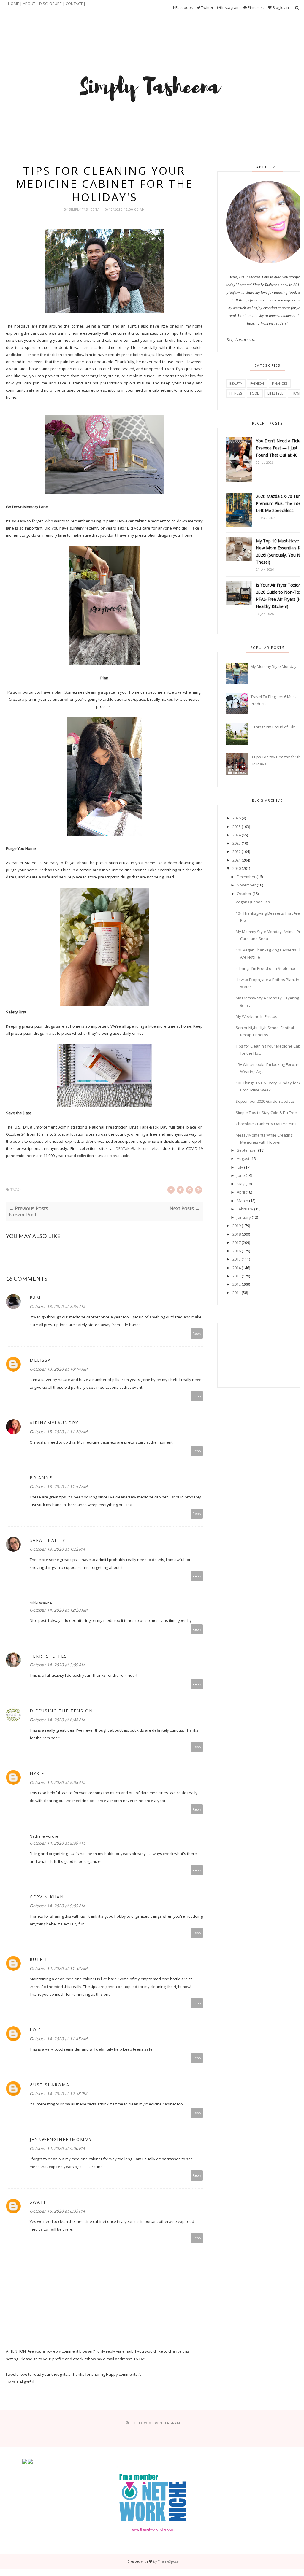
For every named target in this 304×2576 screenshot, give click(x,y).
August (243, 1159)
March (243, 1201)
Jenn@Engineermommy (61, 2139)
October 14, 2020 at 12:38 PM (58, 2093)
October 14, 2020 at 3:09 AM (57, 1665)
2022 (237, 851)
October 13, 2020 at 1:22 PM (57, 1549)
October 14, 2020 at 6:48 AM (57, 1720)
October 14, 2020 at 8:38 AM (57, 1782)
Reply (197, 1333)
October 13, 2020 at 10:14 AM (59, 1369)
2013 (237, 1276)
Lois (35, 2030)
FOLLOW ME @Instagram (156, 2423)
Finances (280, 383)
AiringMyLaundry (54, 1423)
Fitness (236, 393)
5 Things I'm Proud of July (273, 727)
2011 (237, 1293)
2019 (237, 1226)
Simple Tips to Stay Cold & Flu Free (266, 1113)
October (244, 894)
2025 (237, 827)
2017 (237, 1242)
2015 (237, 1259)
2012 (237, 1284)
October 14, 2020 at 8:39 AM (57, 1843)
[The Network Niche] (153, 2539)
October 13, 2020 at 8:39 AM (57, 1306)
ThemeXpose (168, 2561)
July (240, 1167)
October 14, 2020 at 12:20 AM (59, 1610)
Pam (35, 1297)
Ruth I (38, 1959)
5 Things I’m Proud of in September (267, 968)
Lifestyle (275, 393)
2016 (237, 1251)
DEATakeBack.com (132, 1148)
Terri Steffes (48, 1656)
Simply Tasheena (85, 209)
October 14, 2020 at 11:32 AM (59, 1968)
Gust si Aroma (50, 2085)
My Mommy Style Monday (274, 666)
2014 (237, 1268)
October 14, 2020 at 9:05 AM (57, 1906)
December (246, 877)
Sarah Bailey (47, 1540)
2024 (237, 835)
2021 (237, 860)
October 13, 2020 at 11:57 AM (59, 1486)
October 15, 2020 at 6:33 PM (57, 2211)
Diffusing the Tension (61, 1711)
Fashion (257, 383)
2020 (237, 868)
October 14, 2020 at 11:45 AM (59, 2039)
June (241, 1175)
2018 (237, 1234)
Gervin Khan (47, 1897)
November (246, 885)
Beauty (236, 383)
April (241, 1192)
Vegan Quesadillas (253, 902)
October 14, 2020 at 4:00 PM (57, 2148)
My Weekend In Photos (256, 1016)
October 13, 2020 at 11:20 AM (59, 1432)
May (241, 1184)
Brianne (41, 1478)
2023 (237, 843)
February (245, 1209)
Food (255, 393)
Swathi (39, 2202)
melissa (40, 1360)
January (244, 1217)
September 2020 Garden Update (265, 1101)
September (247, 1150)
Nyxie (37, 1773)
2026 (237, 818)
